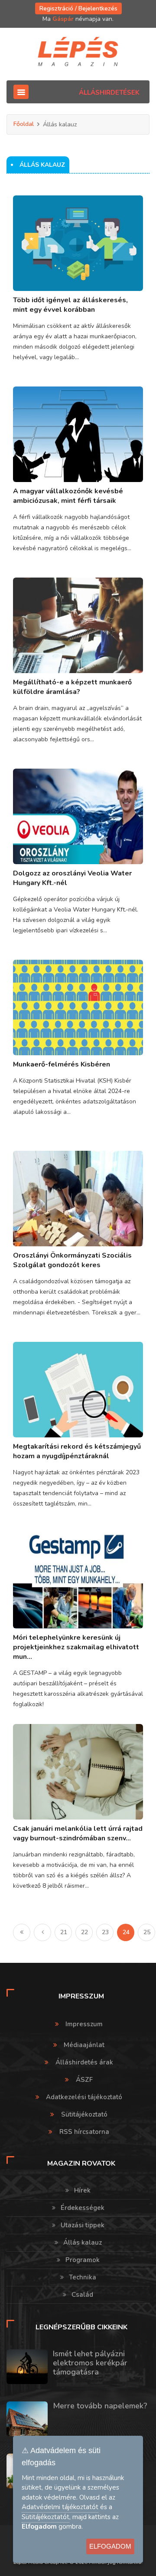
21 (64, 1932)
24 (126, 1932)
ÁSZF (84, 2080)
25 (147, 1932)
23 (105, 1932)
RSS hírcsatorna (84, 2132)
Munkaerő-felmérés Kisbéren (62, 1064)
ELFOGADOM (110, 2546)
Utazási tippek (83, 2225)
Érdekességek (83, 2208)
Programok (83, 2260)
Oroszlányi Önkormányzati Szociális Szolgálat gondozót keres (72, 1260)
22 (84, 1932)
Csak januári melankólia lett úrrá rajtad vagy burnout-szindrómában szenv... (78, 1833)
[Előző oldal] (42, 1932)
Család (82, 2295)
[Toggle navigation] (21, 92)
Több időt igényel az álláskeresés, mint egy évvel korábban (70, 305)
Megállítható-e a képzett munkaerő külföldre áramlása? (72, 687)
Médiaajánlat (84, 2045)
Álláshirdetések (109, 92)
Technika (83, 2277)
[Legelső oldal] (22, 1932)
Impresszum (84, 2024)
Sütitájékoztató (84, 2114)
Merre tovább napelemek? (100, 2406)
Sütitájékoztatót (45, 2517)
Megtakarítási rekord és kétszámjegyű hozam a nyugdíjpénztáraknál (77, 1451)
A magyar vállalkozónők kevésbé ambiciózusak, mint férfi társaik (68, 496)
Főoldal (24, 124)
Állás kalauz (83, 2242)
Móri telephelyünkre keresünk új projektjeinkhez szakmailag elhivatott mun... (76, 1647)
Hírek (82, 2190)
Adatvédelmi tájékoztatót (60, 2507)
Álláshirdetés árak (84, 2062)
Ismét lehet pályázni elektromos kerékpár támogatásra (90, 2363)
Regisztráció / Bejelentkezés (78, 8)
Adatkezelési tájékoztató (84, 2097)
